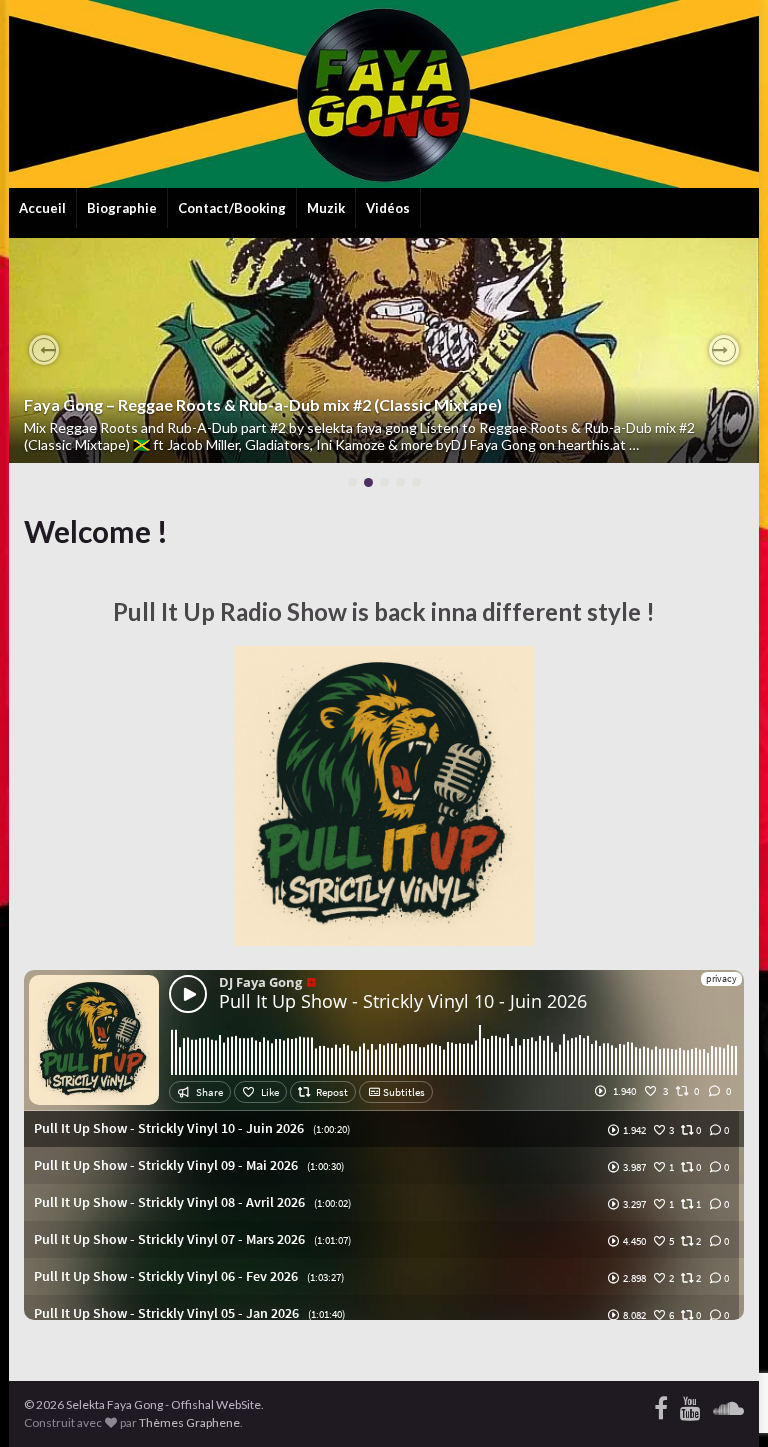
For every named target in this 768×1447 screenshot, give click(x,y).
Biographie (122, 208)
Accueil (42, 208)
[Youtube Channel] (690, 1404)
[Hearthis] (728, 1404)
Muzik (326, 208)
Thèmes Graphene (189, 1422)
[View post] (384, 350)
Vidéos (388, 208)
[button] (44, 350)
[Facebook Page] (661, 1404)
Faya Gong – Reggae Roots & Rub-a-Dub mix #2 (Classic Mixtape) (263, 404)
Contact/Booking (232, 208)
